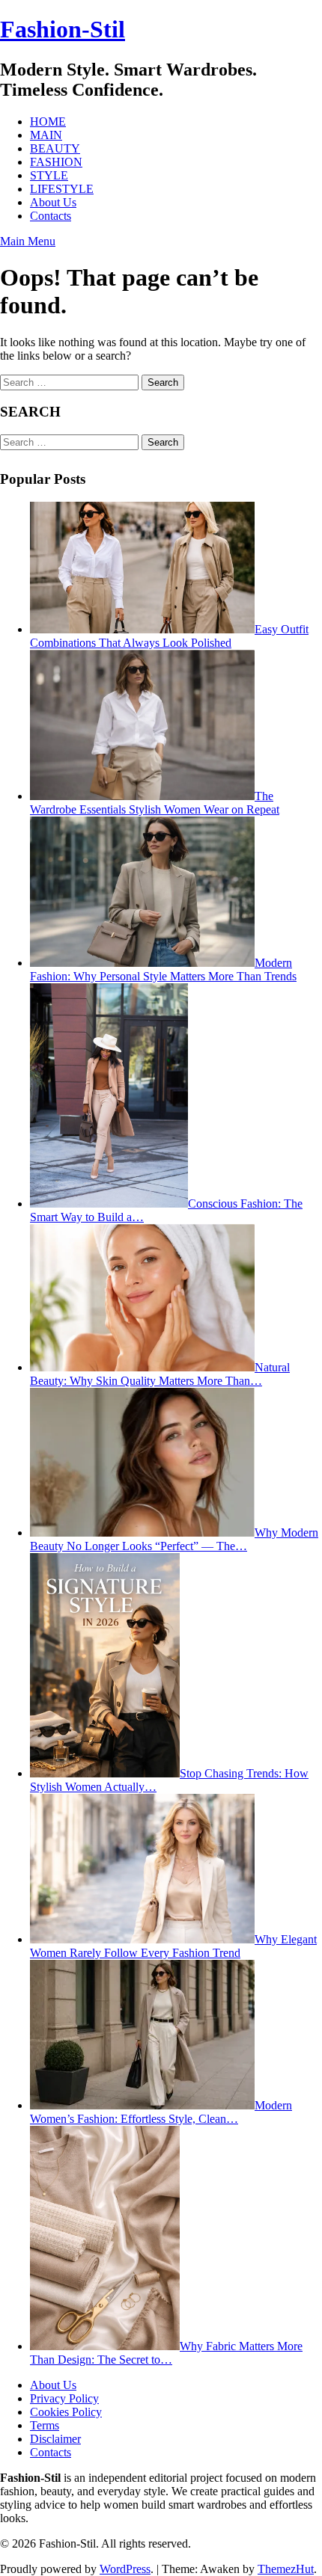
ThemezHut (286, 2569)
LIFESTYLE (62, 189)
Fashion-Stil (63, 29)
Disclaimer (55, 2439)
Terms (45, 2425)
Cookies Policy (66, 2412)
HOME (48, 122)
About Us (53, 202)
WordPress (125, 2569)
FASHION (56, 162)
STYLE (49, 175)
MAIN (46, 135)
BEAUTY (55, 148)
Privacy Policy (64, 2398)
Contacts (51, 216)
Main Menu (28, 241)
